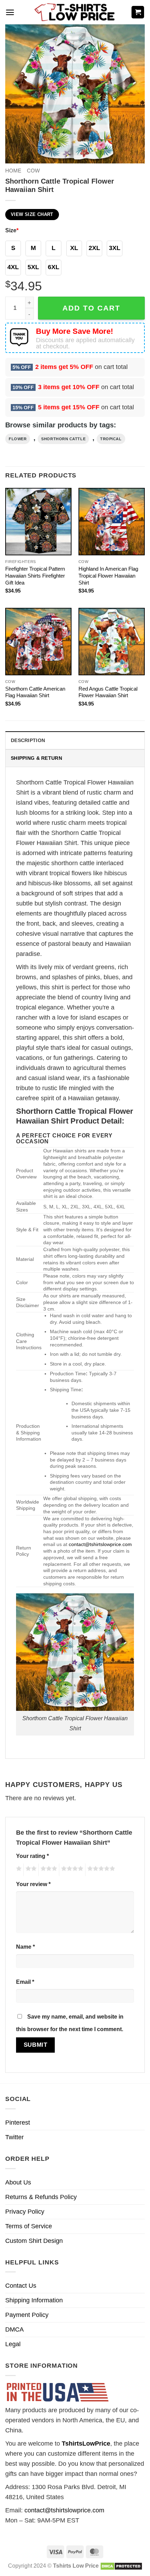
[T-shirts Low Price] (75, 12)
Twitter (14, 2137)
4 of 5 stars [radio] (71, 1870)
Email (25, 1982)
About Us (18, 2182)
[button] (10, 12)
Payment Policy (27, 2315)
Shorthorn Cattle (63, 439)
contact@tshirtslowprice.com (100, 1544)
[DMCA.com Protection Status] (121, 2566)
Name (25, 1947)
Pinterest (18, 2123)
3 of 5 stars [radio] (48, 1870)
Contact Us (21, 2286)
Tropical (111, 439)
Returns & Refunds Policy (41, 2197)
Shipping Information (34, 2300)
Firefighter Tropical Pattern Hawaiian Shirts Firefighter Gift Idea (35, 576)
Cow (33, 171)
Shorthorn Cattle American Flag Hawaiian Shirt (35, 692)
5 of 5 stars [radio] (100, 1870)
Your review (33, 1884)
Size (12, 230)
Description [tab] (28, 740)
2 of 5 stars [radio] (30, 1870)
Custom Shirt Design (34, 2241)
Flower (18, 439)
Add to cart (91, 308)
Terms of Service (29, 2226)
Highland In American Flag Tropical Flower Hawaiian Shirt (108, 576)
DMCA (14, 2329)
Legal (13, 2344)
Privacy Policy (25, 2212)
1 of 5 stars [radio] (18, 1870)
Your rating (32, 1856)
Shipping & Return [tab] (36, 758)
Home (13, 171)
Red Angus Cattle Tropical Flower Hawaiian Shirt (108, 692)
